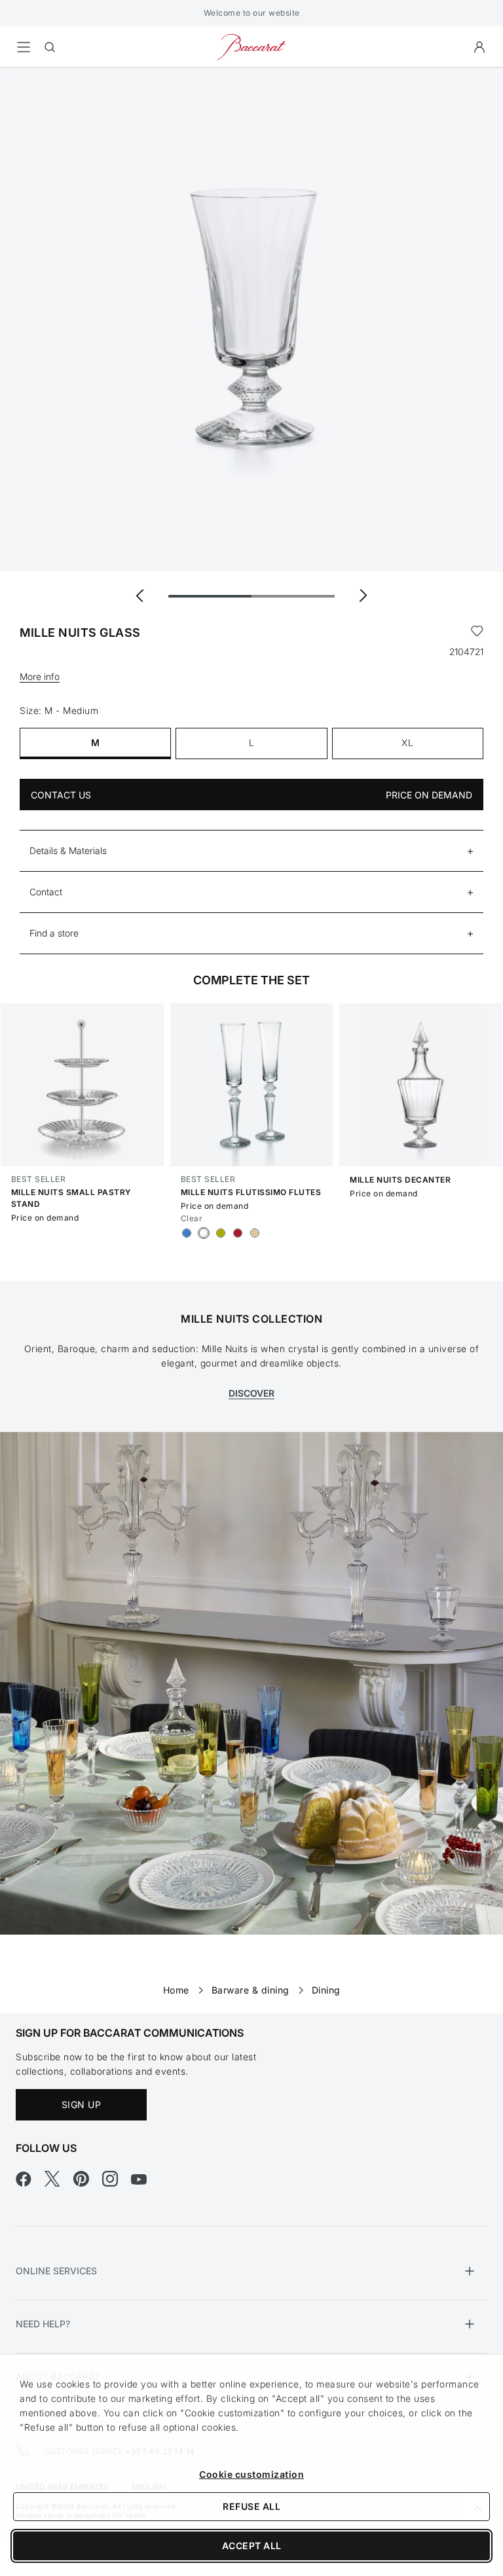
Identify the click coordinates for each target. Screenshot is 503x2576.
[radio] (187, 1233)
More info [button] (40, 676)
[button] (479, 47)
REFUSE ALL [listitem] (251, 2506)
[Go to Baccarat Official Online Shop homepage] (251, 46)
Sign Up (82, 2104)
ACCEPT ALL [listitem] (252, 2546)
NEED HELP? (43, 2324)
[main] (251, 1020)
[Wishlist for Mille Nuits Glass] (477, 633)
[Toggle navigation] (24, 47)
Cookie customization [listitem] (251, 2474)
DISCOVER (251, 1393)
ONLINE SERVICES (56, 2271)
